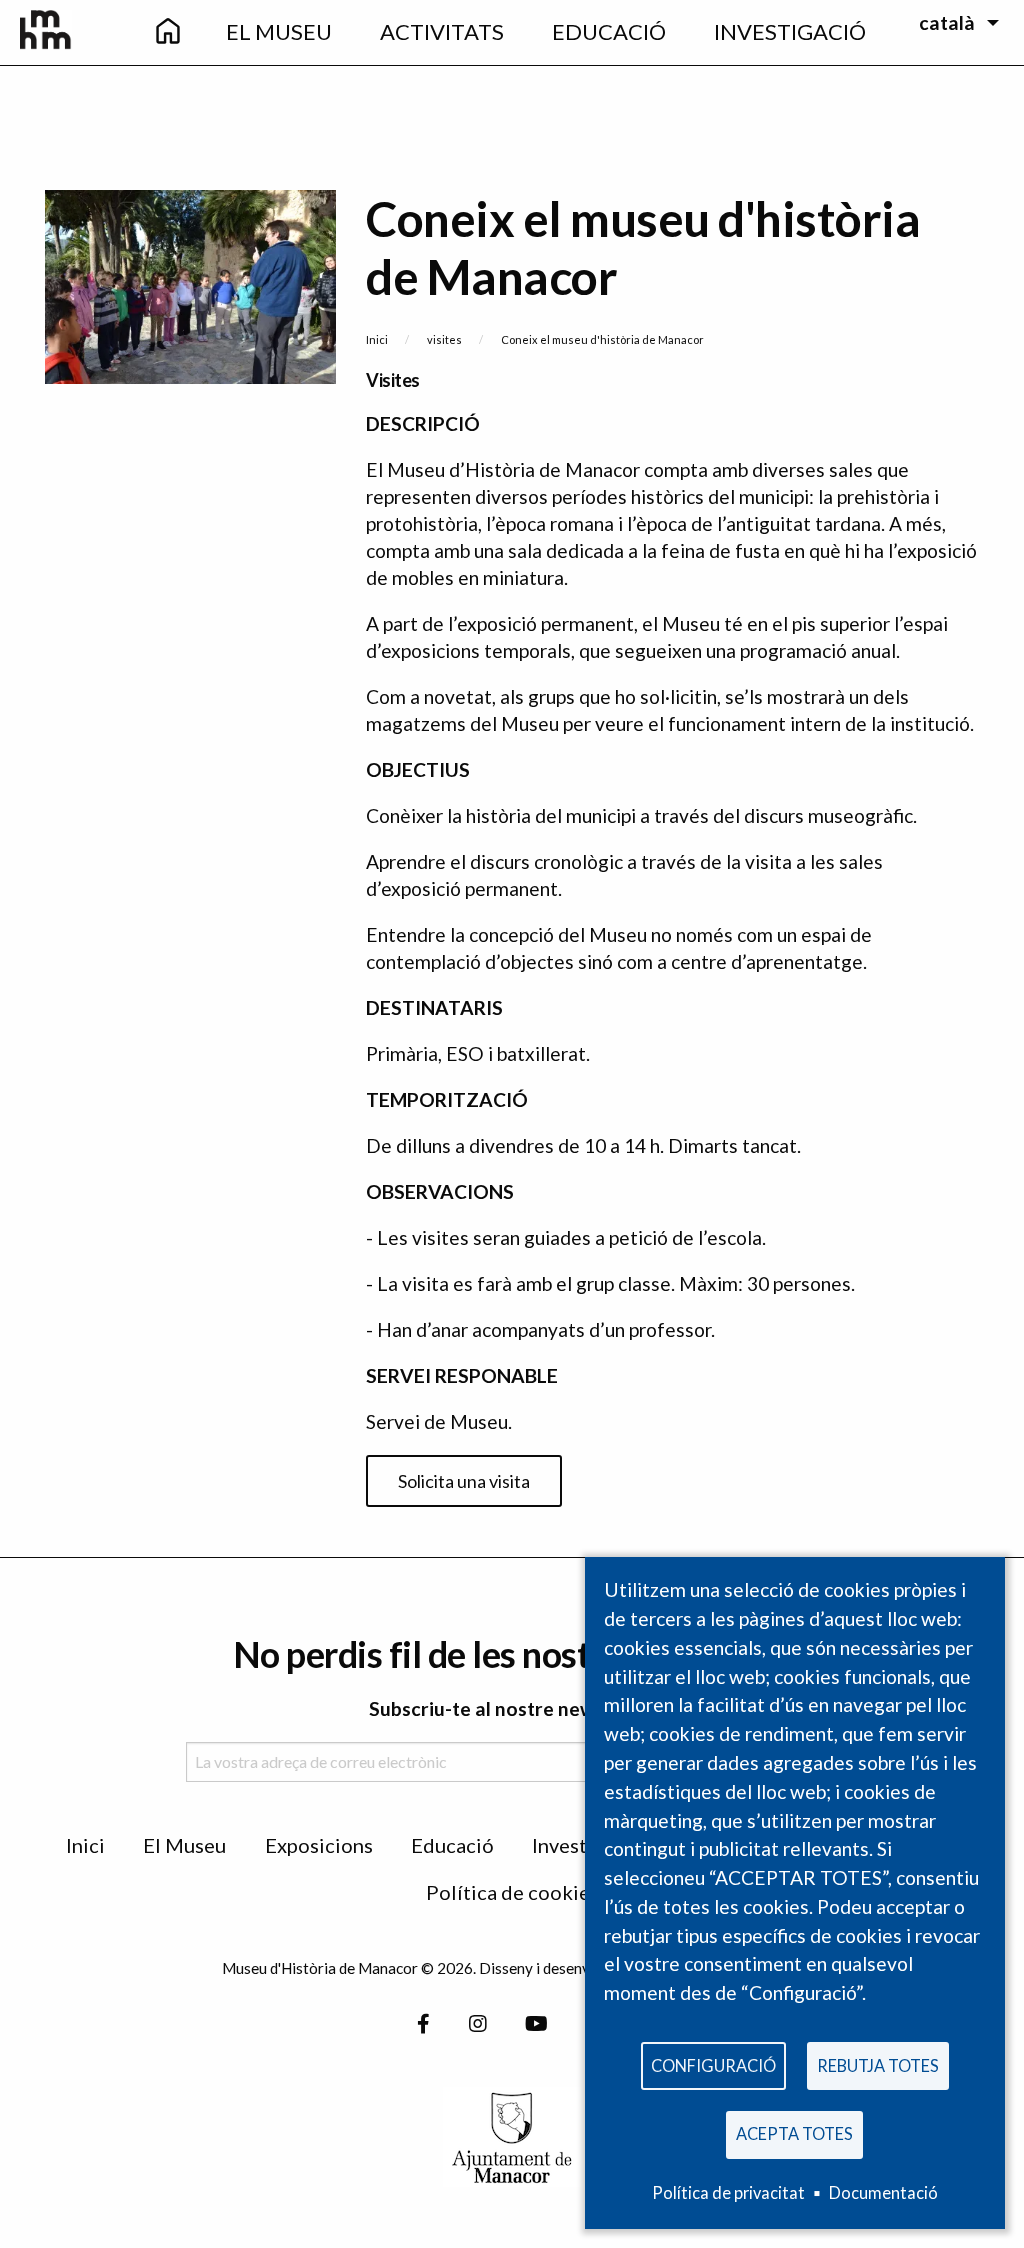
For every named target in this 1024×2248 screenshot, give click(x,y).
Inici (377, 339)
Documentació (883, 2192)
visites (444, 339)
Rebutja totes (878, 2065)
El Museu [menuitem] (279, 31)
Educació (452, 1845)
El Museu (184, 1845)
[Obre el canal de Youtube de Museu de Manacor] (536, 2024)
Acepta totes (794, 2133)
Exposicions (319, 1845)
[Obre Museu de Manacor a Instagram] (478, 2024)
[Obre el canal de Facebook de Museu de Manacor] (423, 2024)
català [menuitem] (947, 22)
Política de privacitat (728, 2192)
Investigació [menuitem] (790, 31)
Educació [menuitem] (609, 31)
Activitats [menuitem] (442, 31)
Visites (393, 380)
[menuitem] (168, 32)
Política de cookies (512, 1892)
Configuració (713, 2065)
